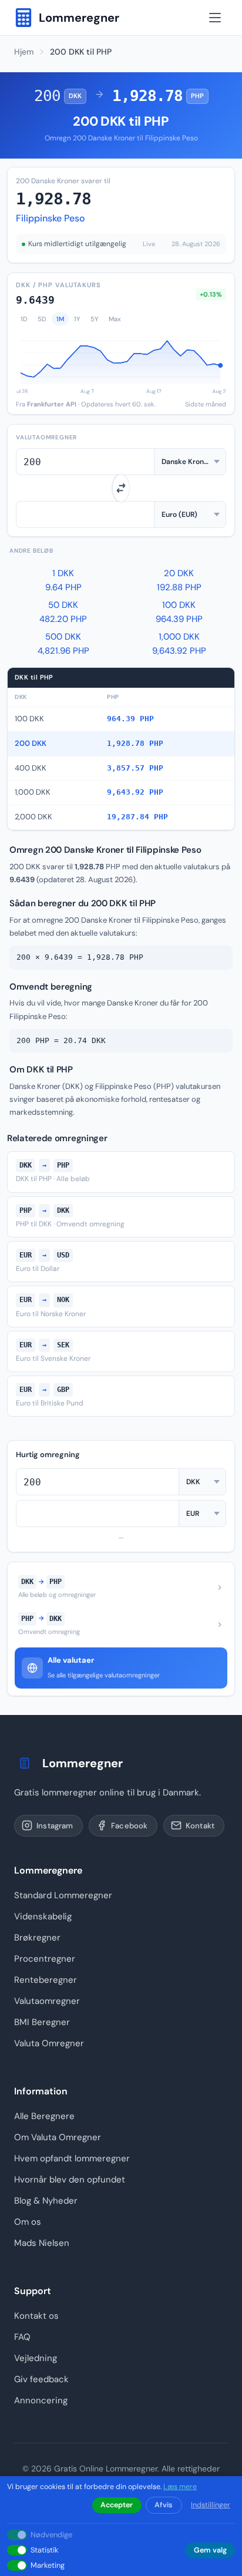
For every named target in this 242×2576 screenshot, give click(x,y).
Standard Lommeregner (63, 1895)
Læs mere (180, 2487)
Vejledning (36, 2358)
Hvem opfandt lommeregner (72, 2158)
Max (115, 319)
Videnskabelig (43, 1916)
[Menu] (215, 18)
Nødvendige (51, 2535)
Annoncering (41, 2400)
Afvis (164, 2505)
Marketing (48, 2565)
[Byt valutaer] (121, 488)
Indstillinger (211, 2505)
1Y (77, 319)
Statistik (44, 2550)
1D (24, 319)
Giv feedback (41, 2379)
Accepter (117, 2505)
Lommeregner (83, 1763)
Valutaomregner (47, 2001)
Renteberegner (46, 1980)
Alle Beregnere (44, 2116)
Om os (28, 2222)
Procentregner (45, 1959)
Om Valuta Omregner (58, 2137)
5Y (95, 319)
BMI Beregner (42, 2022)
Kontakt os (36, 2316)
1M (60, 319)
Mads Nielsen (42, 2243)
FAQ (22, 2337)
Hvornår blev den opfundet (70, 2180)
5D (42, 319)
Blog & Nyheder (46, 2201)
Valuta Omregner (49, 2043)
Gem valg (210, 2550)
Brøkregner (37, 1938)
